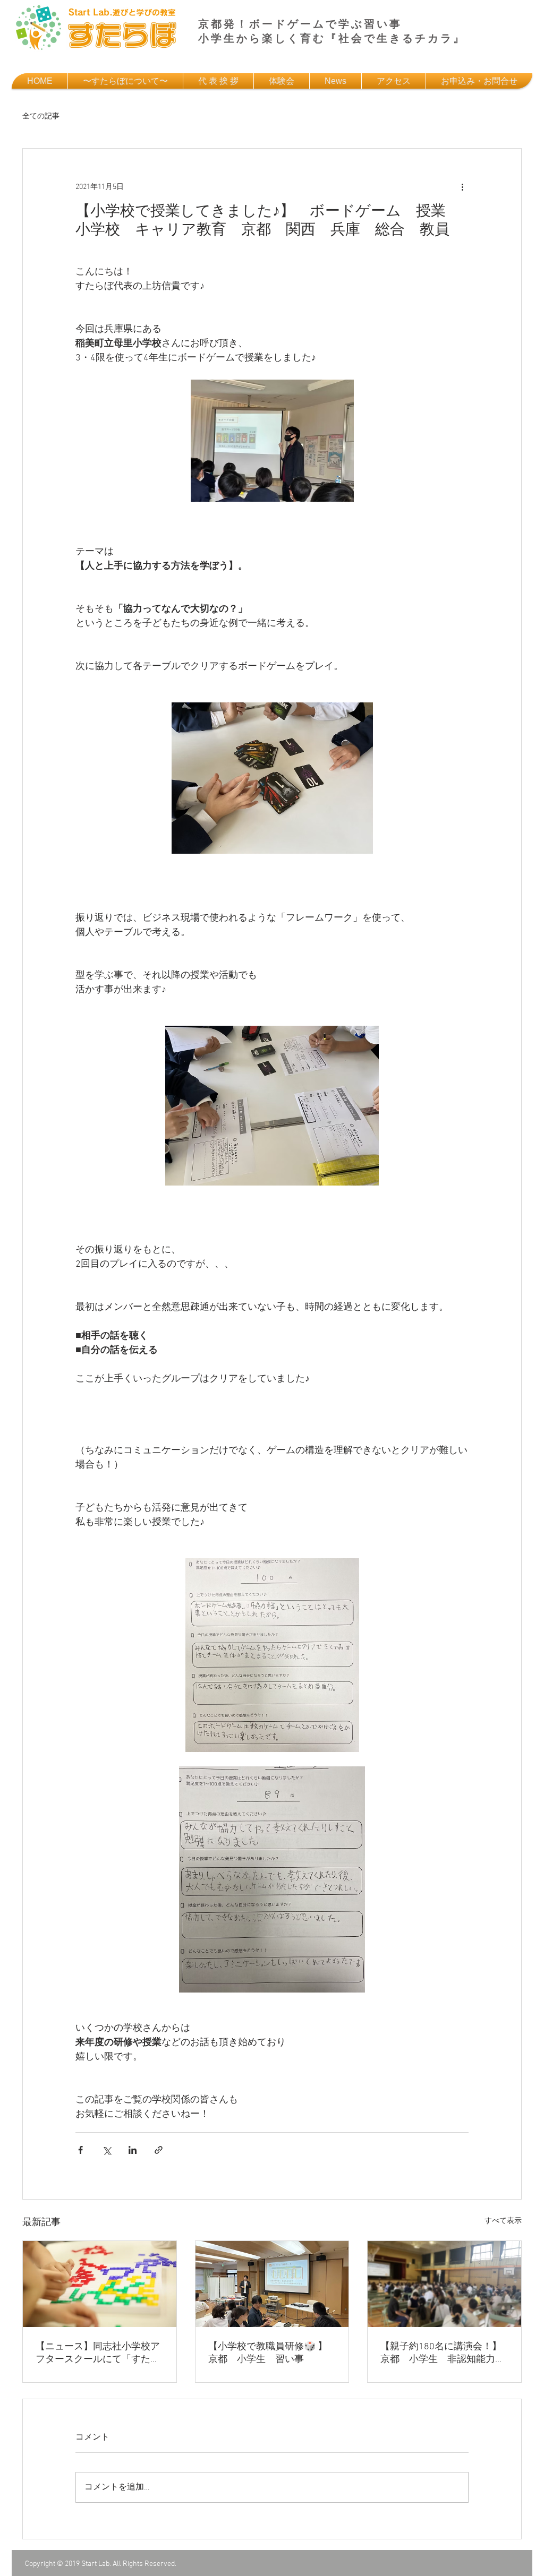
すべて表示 (503, 2221)
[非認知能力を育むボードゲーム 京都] (100, 2284)
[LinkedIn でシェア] (133, 2150)
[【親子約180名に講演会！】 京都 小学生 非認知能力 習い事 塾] (444, 2284)
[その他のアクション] (462, 187)
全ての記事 (41, 117)
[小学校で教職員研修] (272, 2284)
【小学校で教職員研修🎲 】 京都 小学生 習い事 (272, 2353)
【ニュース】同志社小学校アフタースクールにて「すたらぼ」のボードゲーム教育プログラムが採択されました (98, 2353)
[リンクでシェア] (159, 2150)
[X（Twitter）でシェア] (107, 2150)
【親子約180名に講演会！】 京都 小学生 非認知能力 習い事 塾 (444, 2353)
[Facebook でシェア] (80, 2150)
